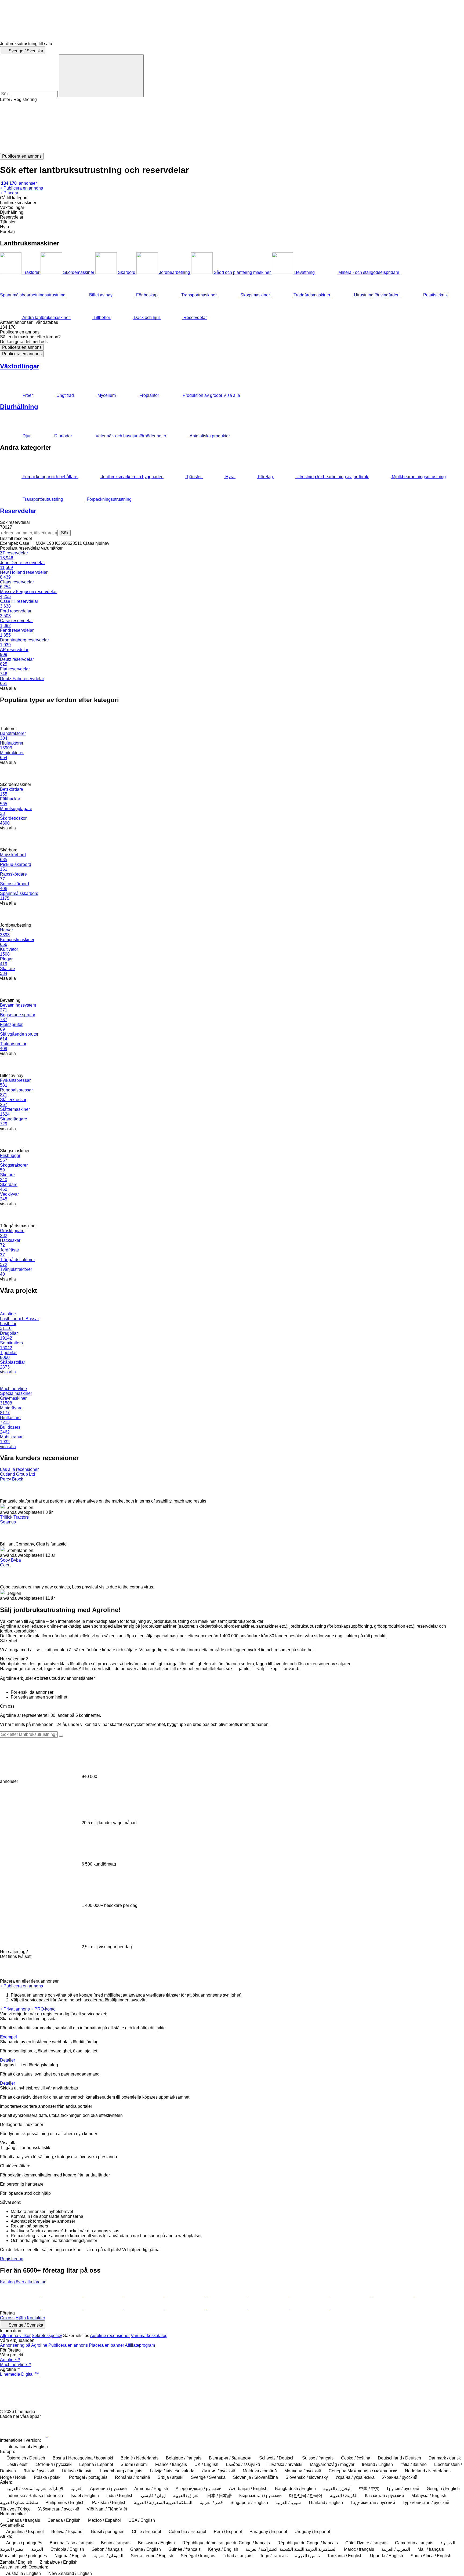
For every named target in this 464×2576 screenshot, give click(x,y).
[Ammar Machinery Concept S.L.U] (351, 2308)
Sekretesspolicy (47, 2336)
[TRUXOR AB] (351, 2295)
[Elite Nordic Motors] (186, 2308)
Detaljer (8, 2060)
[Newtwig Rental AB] (393, 2295)
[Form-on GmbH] (62, 2308)
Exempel (8, 2037)
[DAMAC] (269, 2295)
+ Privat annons (15, 2009)
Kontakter (36, 2318)
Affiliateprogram (140, 2345)
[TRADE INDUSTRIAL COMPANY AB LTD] (227, 2295)
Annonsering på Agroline (24, 2345)
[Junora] (103, 2308)
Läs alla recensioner (19, 1469)
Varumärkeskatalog (149, 2336)
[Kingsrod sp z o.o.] (62, 2295)
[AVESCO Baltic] (269, 2308)
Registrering (12, 2259)
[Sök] (101, 76)
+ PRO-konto (43, 2009)
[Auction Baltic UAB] (21, 2308)
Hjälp (21, 2318)
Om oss (7, 2318)
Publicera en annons (22, 347)
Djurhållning (19, 407)
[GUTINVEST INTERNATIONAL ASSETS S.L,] (145, 2308)
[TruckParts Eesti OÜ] (103, 2295)
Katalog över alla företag (23, 2282)
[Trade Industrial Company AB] (186, 2295)
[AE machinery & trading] (21, 2295)
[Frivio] (310, 2295)
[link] (232, 327)
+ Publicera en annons (21, 1986)
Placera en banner (106, 2345)
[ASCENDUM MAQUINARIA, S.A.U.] (310, 2308)
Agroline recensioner (110, 2336)
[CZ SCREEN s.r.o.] (145, 2295)
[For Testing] (434, 2295)
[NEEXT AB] (227, 2308)
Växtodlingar (20, 366)
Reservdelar (18, 511)
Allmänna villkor (15, 2336)
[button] (232, 128)
